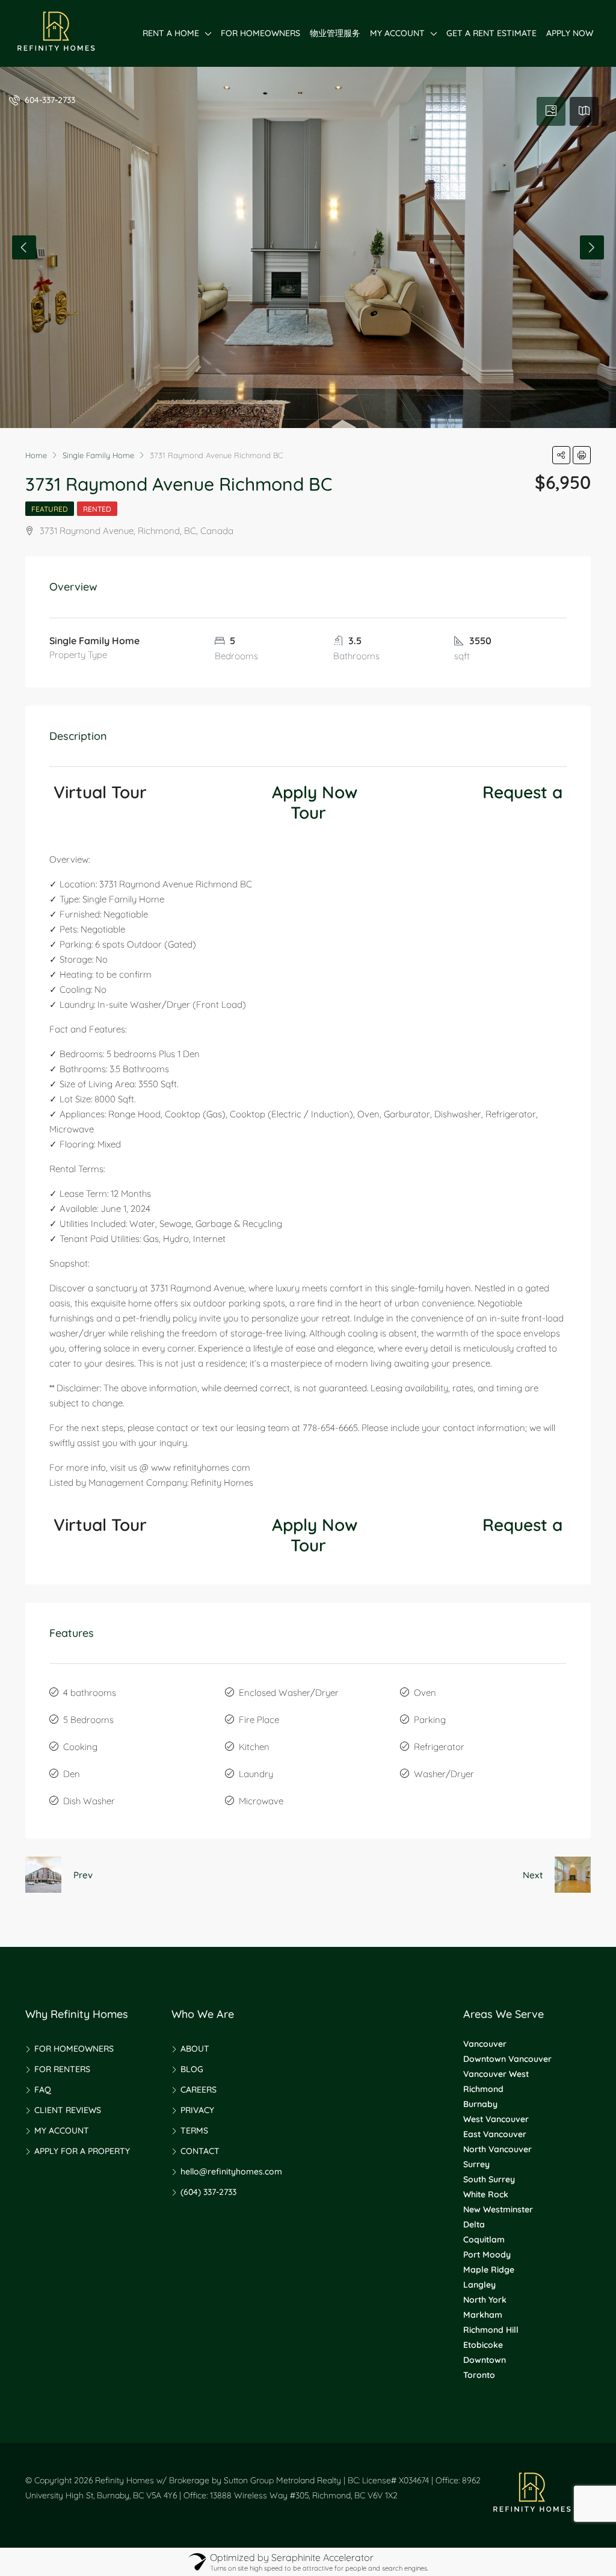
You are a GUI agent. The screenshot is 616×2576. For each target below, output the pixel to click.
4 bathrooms (90, 1693)
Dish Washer (89, 1801)
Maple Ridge (489, 2270)
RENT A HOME (171, 33)
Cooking (80, 1747)
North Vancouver (497, 2149)
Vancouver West (496, 2074)
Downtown (485, 2360)
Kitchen (254, 1747)
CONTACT (200, 2151)
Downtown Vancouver (507, 2059)
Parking (430, 1720)
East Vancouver (495, 2134)
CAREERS (199, 2090)
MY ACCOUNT (397, 33)
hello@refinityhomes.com (231, 2171)
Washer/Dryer (444, 1774)
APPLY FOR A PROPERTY (82, 2151)
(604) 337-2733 (208, 2192)
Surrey (476, 2164)
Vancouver (485, 2044)
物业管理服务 (335, 33)
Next (592, 247)
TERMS (194, 2131)
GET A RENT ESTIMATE (491, 33)
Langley (479, 2285)
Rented (97, 509)
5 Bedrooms (88, 1720)
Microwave (261, 1801)
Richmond (483, 2089)
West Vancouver (496, 2119)
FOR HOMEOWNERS (260, 33)
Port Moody (487, 2255)
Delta (474, 2224)
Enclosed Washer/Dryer (289, 1693)
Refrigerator (439, 1747)
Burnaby (480, 2104)
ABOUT (195, 2049)
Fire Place (259, 1720)
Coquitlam (484, 2239)
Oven (425, 1693)
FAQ (43, 2090)
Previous (24, 247)
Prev (83, 1875)
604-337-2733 (49, 100)
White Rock (486, 2194)
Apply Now (315, 792)
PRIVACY (197, 2110)
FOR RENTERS (62, 2069)
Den (72, 1774)
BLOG (192, 2069)
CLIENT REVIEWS (68, 2110)
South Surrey (489, 2179)
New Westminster (498, 2209)
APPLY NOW (570, 33)
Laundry (256, 1774)
